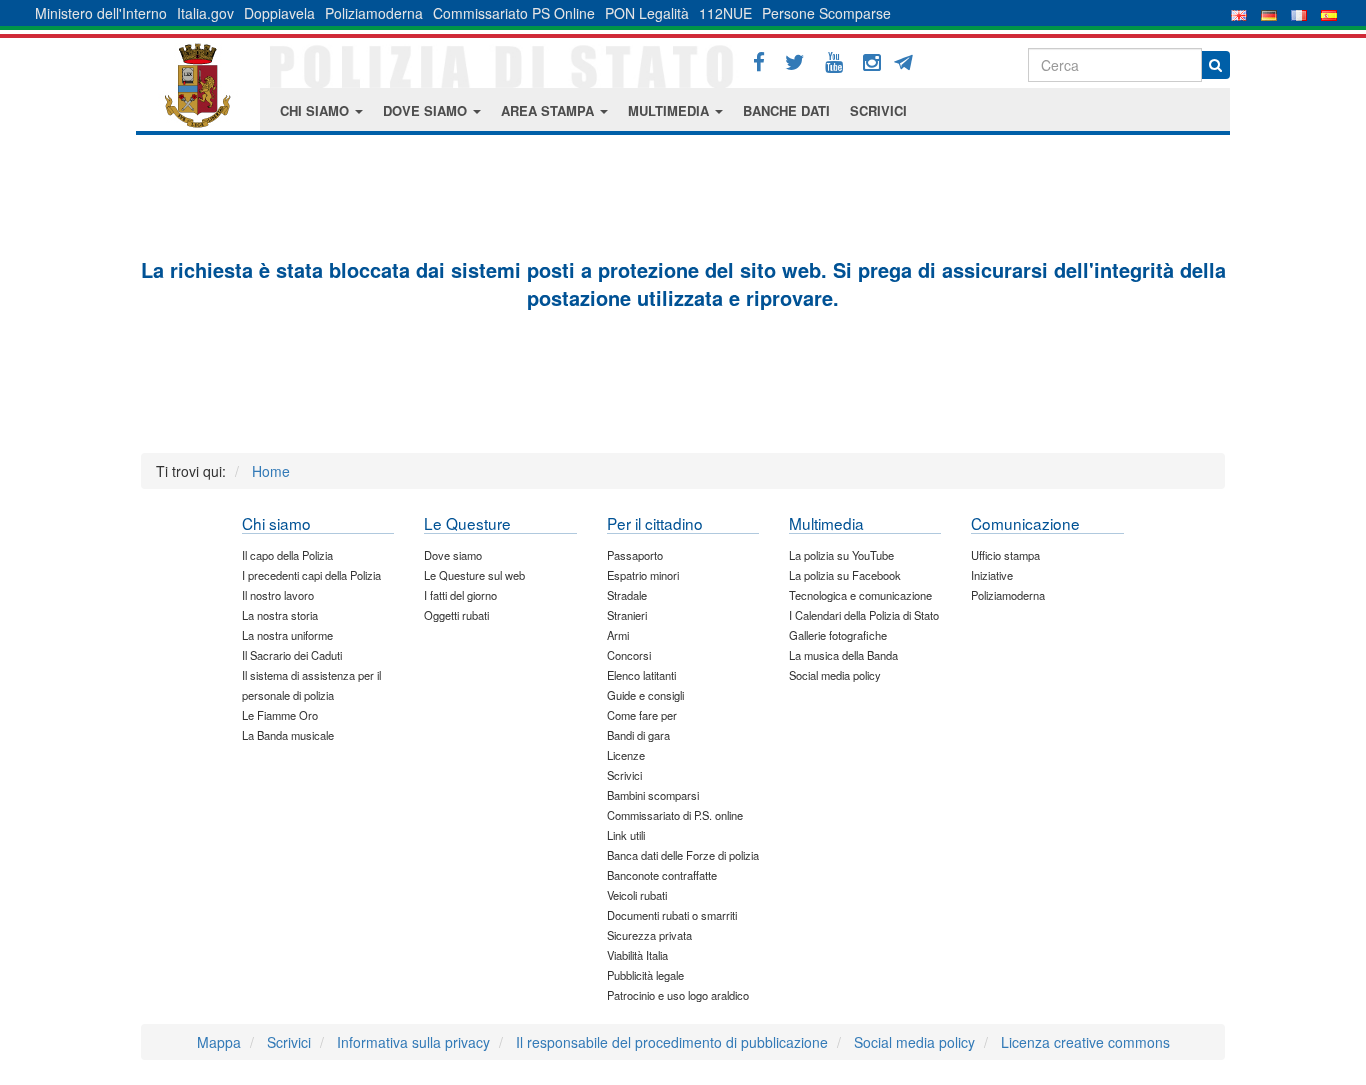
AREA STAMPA (549, 110)
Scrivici (289, 1042)
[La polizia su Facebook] (759, 62)
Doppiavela (279, 13)
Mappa (219, 1042)
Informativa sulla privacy (413, 1042)
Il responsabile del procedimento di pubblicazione (672, 1042)
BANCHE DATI (786, 110)
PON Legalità (647, 13)
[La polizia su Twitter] (795, 62)
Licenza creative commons (1085, 1042)
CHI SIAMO (316, 110)
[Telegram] (910, 60)
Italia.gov (205, 13)
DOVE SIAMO (427, 110)
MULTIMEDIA (670, 110)
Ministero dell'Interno (101, 13)
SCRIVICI (878, 110)
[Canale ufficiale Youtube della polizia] (834, 62)
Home (271, 471)
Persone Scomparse (826, 13)
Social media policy (914, 1042)
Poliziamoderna (374, 13)
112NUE (725, 13)
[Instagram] (872, 62)
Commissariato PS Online (514, 13)
